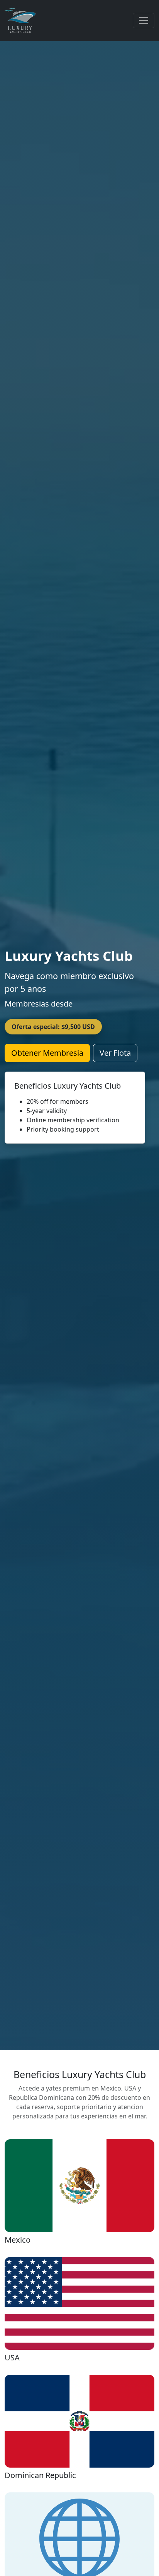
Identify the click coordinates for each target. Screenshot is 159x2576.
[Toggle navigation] (144, 21)
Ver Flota (115, 1053)
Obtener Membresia (47, 1053)
